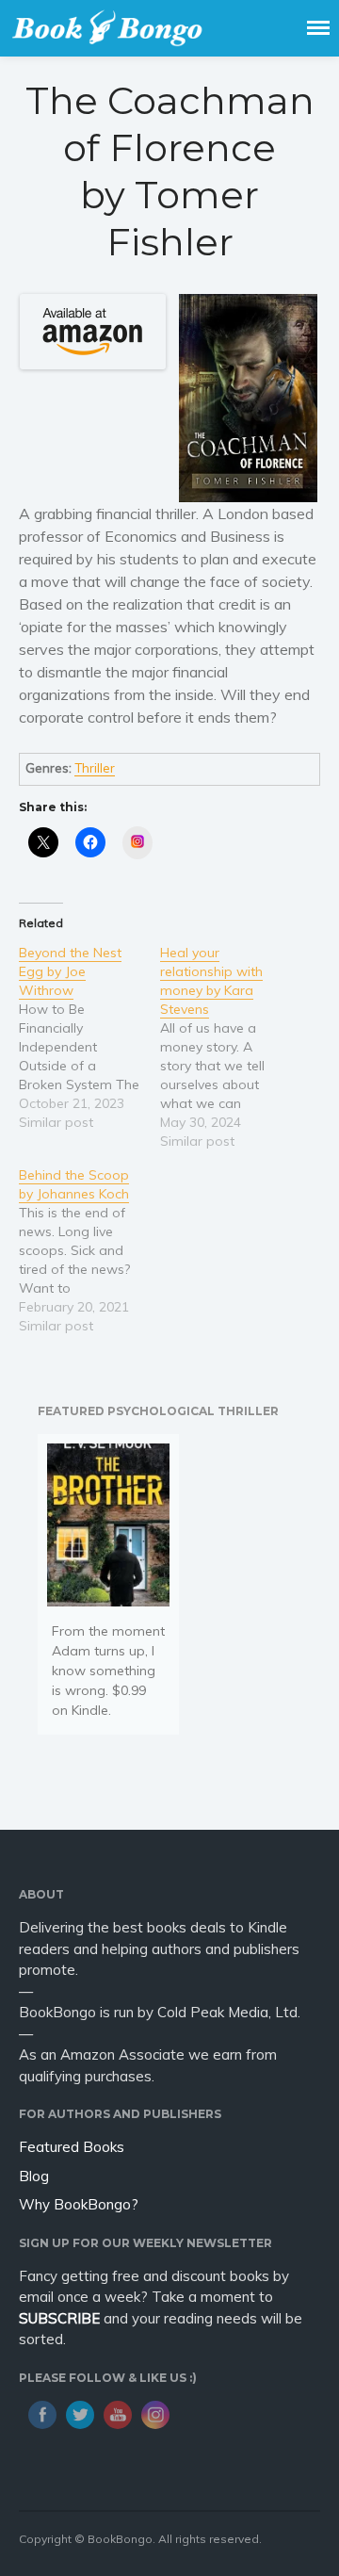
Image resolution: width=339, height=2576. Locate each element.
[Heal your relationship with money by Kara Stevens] (231, 1047)
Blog (34, 2176)
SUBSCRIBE (59, 2318)
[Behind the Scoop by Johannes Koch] (89, 1250)
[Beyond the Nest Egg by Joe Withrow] (89, 1037)
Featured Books (72, 2147)
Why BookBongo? (79, 2204)
